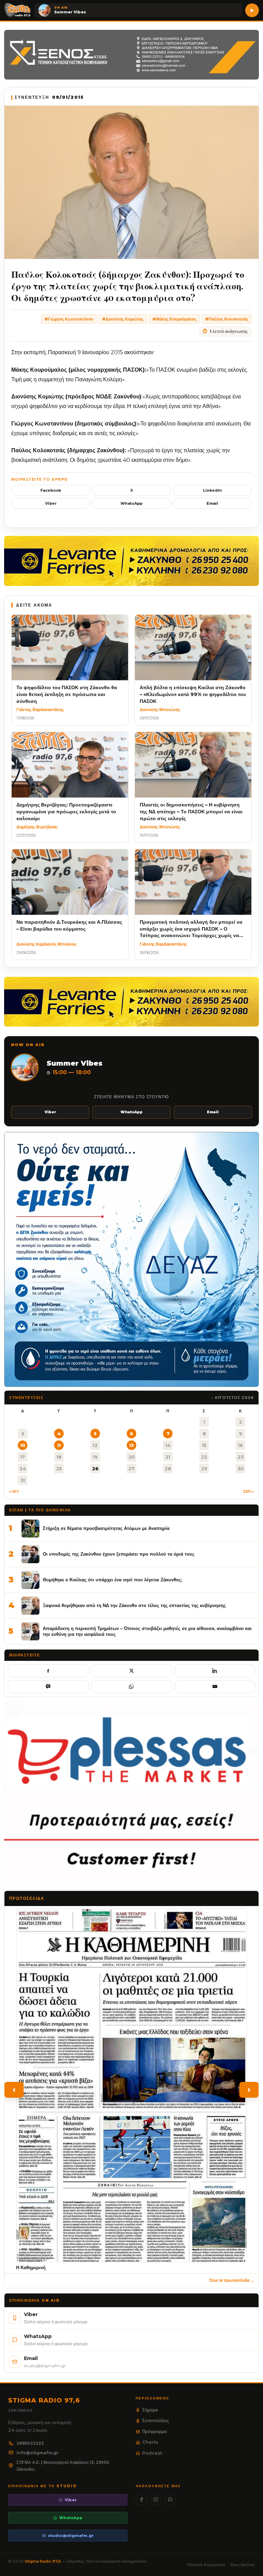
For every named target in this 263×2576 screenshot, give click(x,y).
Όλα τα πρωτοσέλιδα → (232, 2280)
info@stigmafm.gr (37, 2453)
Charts (150, 2442)
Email (212, 503)
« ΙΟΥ (14, 1491)
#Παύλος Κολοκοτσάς (227, 319)
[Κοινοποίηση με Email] (215, 1687)
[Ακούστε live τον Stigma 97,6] (252, 10)
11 (59, 1445)
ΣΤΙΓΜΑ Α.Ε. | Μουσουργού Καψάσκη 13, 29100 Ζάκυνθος (63, 2466)
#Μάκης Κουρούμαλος (174, 319)
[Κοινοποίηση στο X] (131, 1671)
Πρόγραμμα (154, 2431)
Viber (51, 503)
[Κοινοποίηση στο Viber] (48, 1687)
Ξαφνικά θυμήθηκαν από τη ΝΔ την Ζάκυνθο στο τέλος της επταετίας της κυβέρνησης (134, 1605)
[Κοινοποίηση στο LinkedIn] (215, 1671)
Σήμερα (150, 2410)
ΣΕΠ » (248, 1491)
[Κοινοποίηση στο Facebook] (48, 1671)
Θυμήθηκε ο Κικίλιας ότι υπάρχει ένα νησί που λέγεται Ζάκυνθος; (112, 1580)
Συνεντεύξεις (156, 2420)
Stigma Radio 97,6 (43, 2561)
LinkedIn (212, 490)
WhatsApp (131, 503)
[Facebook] (141, 2500)
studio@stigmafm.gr (71, 2536)
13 (131, 1445)
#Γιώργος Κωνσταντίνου (69, 319)
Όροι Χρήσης (243, 2565)
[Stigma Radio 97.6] (17, 10)
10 (23, 1445)
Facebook (51, 490)
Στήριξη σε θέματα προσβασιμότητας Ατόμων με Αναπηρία (106, 1528)
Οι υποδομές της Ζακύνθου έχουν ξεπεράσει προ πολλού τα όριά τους (119, 1554)
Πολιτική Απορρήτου (206, 2565)
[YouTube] (156, 2500)
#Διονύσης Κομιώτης (123, 319)
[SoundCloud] (170, 2500)
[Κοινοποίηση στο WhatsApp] (131, 1687)
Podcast (152, 2453)
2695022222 (30, 2443)
